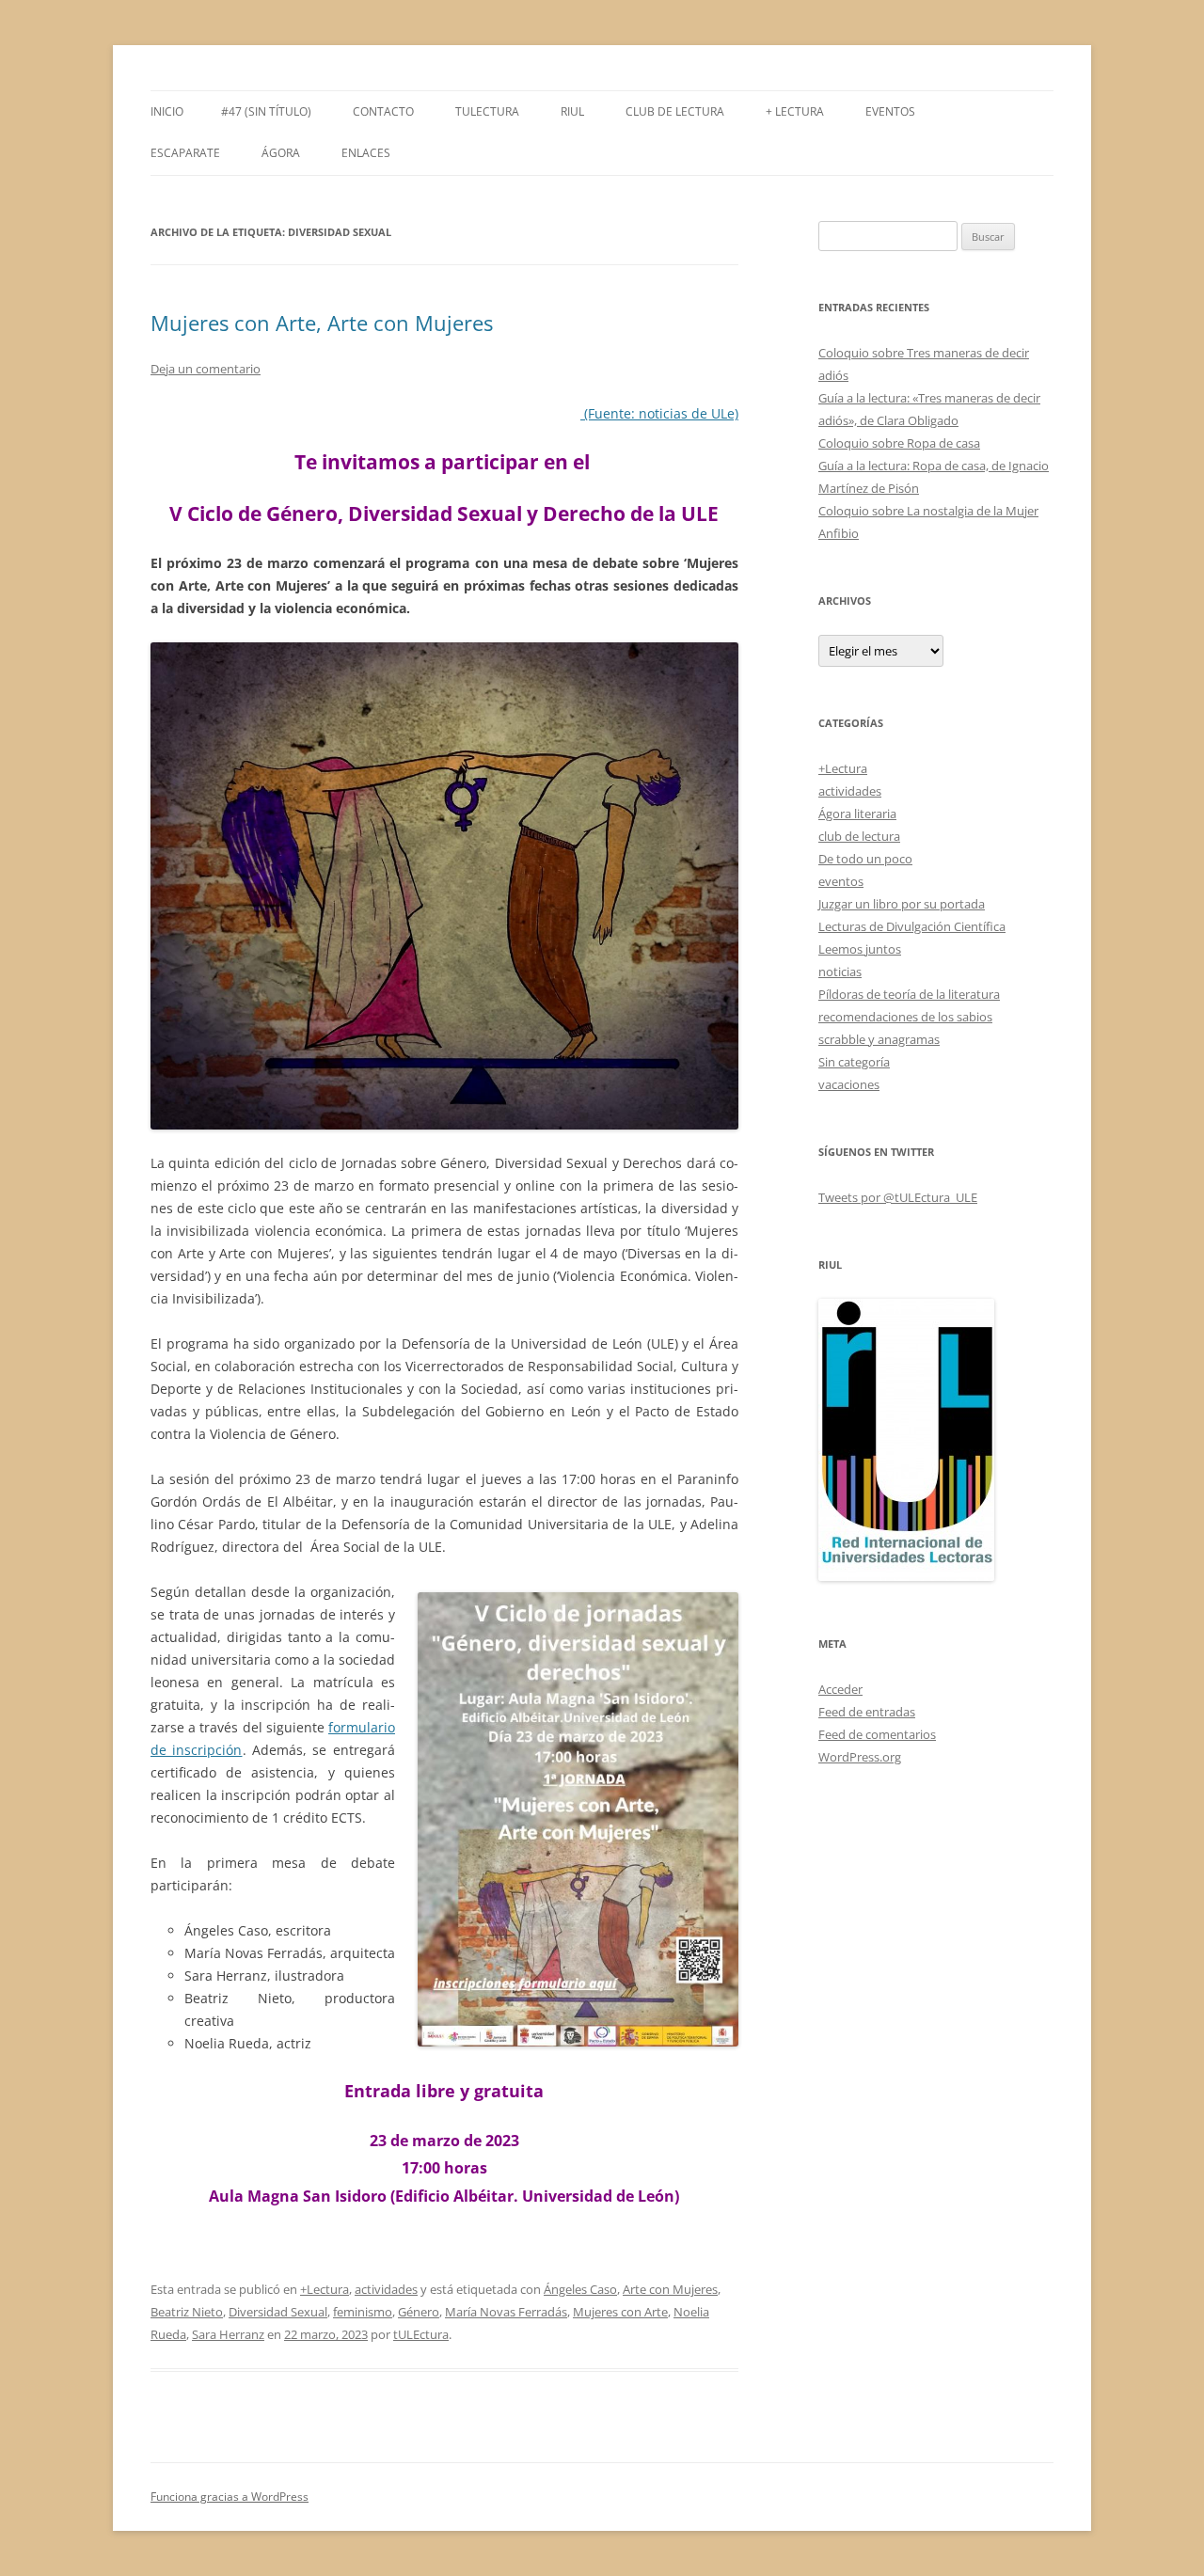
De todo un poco (865, 859)
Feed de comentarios (877, 1734)
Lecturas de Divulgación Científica (912, 926)
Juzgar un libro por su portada (902, 904)
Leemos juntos (860, 949)
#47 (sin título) (266, 111)
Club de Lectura (675, 111)
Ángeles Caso (580, 2289)
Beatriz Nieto (187, 2312)
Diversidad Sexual (278, 2312)
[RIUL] (906, 1576)
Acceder (840, 1689)
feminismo (363, 2312)
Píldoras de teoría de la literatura (909, 994)
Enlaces (366, 153)
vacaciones (849, 1084)
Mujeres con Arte (620, 2312)
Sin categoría (854, 1062)
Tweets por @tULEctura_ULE (898, 1197)
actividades (386, 2289)
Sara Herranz (228, 2334)
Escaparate (185, 153)
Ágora (281, 153)
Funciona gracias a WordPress (230, 2497)
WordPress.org (860, 1757)
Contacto (383, 111)
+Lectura (325, 2289)
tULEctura (487, 111)
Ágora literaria (857, 814)
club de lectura (859, 836)
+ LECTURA (795, 111)
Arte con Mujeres (670, 2289)
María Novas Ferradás (506, 2312)
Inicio (167, 111)
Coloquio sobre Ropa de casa (899, 443)
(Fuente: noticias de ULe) (659, 413)
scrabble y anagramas (879, 1039)
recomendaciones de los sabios (905, 1017)
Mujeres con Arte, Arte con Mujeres (322, 323)
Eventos (890, 111)
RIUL (572, 111)
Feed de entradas (867, 1712)
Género (419, 2312)
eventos (841, 881)
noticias (840, 972)
